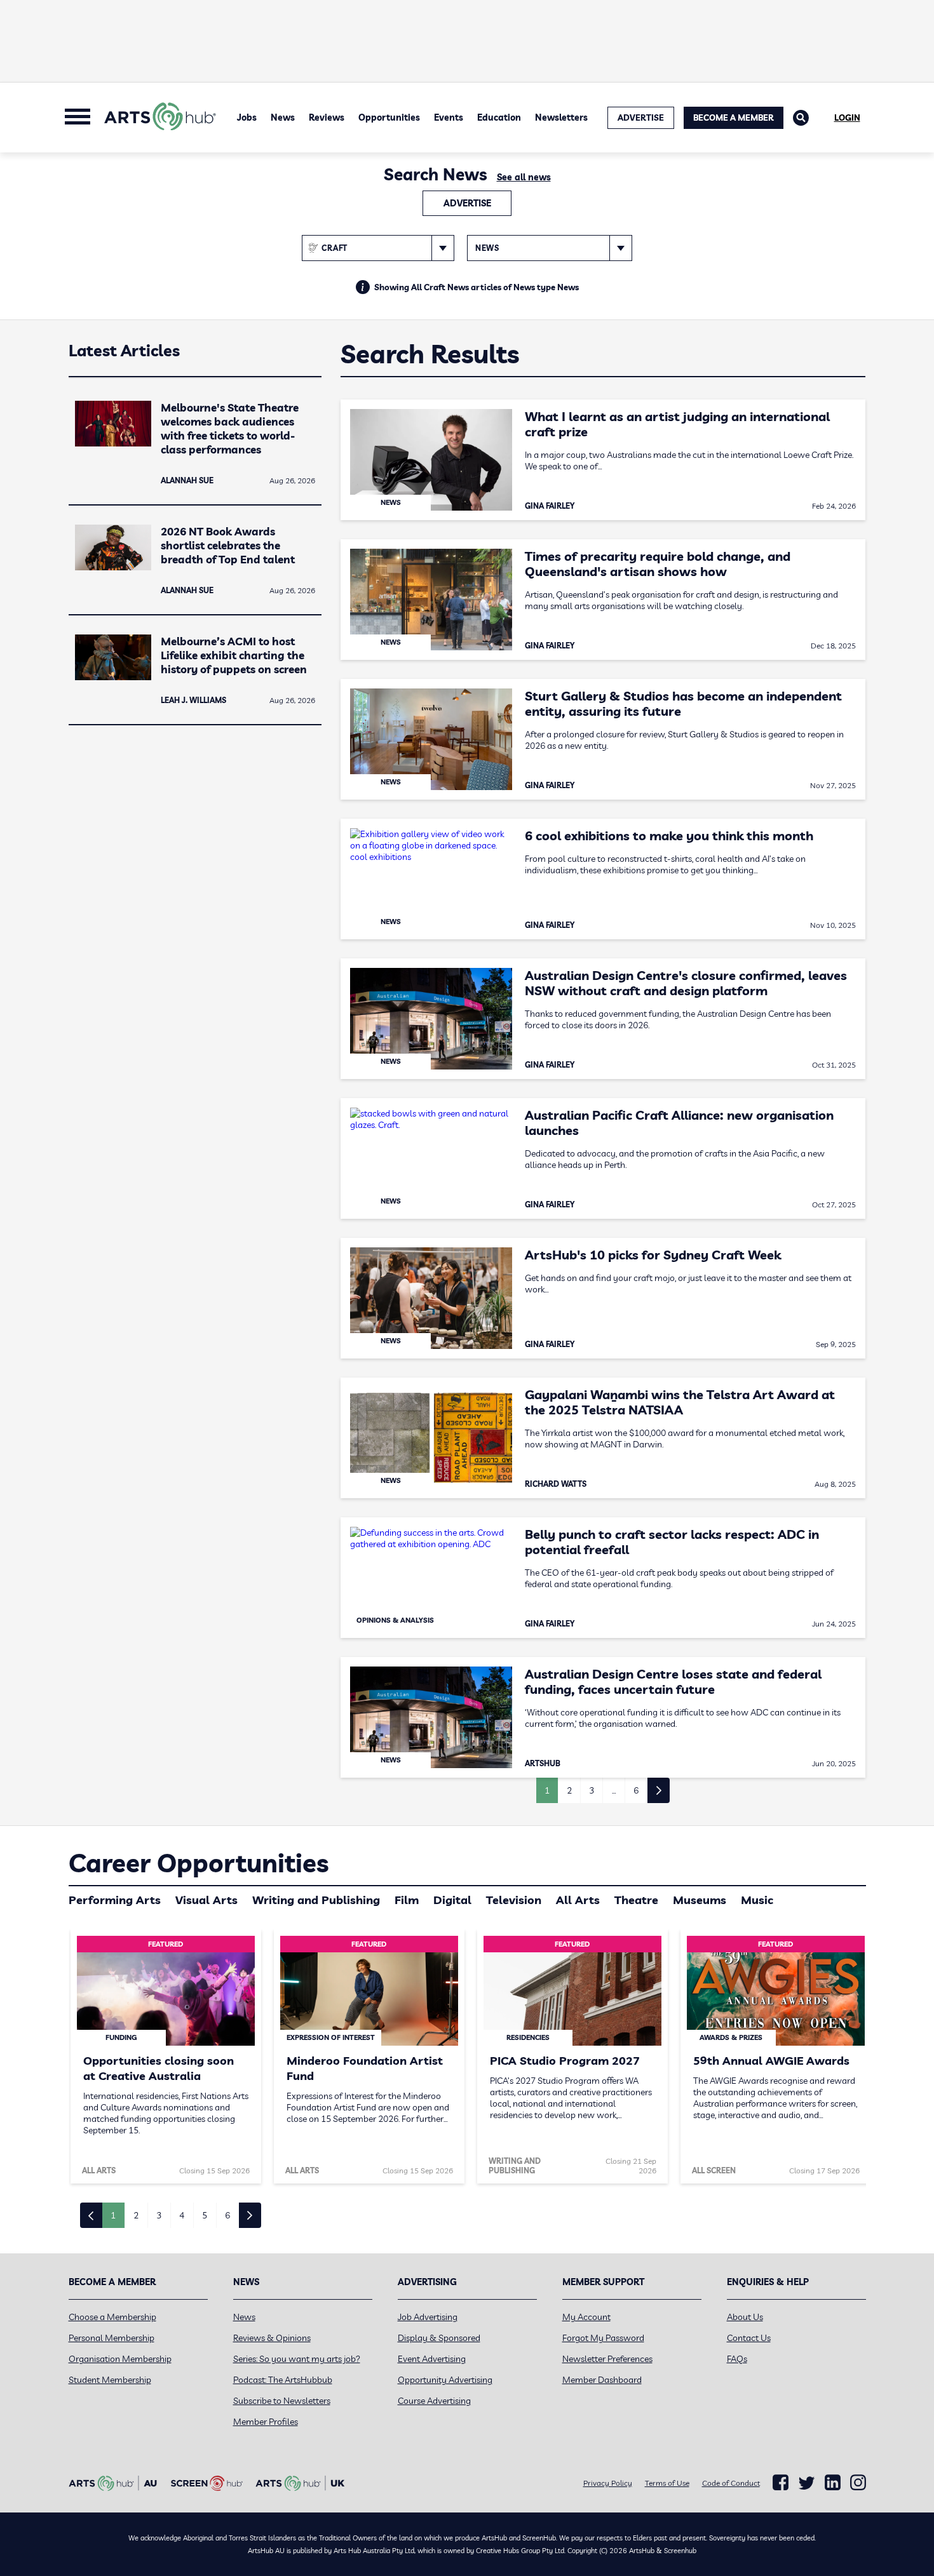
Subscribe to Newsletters (282, 2401)
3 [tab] (159, 2215)
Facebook (781, 2483)
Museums (700, 1900)
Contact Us (749, 2338)
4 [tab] (182, 2215)
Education (499, 117)
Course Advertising (434, 2401)
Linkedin (833, 2483)
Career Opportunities (199, 1863)
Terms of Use (667, 2483)
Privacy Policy (608, 2483)
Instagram (858, 2483)
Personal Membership (112, 2338)
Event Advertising (432, 2359)
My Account (586, 2317)
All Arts (578, 1900)
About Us (745, 2317)
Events (449, 117)
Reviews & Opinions (272, 2338)
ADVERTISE (641, 117)
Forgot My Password (603, 2338)
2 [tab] (136, 2215)
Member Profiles (266, 2422)
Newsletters (561, 117)
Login (847, 117)
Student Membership (110, 2380)
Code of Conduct (731, 2483)
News (283, 117)
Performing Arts (115, 1900)
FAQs (737, 2359)
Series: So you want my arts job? (297, 2359)
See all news (524, 177)
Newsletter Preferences (607, 2359)
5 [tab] (205, 2215)
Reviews (327, 117)
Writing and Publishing (316, 1900)
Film (407, 1900)
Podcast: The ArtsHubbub (283, 2380)
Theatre (636, 1900)
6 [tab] (227, 2215)
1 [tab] (113, 2215)
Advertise (467, 203)
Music (757, 1900)
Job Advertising (428, 2317)
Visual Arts (206, 1900)
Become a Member (734, 117)
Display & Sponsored (439, 2338)
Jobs (247, 117)
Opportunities (389, 117)
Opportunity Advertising (445, 2380)
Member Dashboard (602, 2380)
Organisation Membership (120, 2359)
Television (514, 1900)
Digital (452, 1900)
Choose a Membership (112, 2317)
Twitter (807, 2483)
